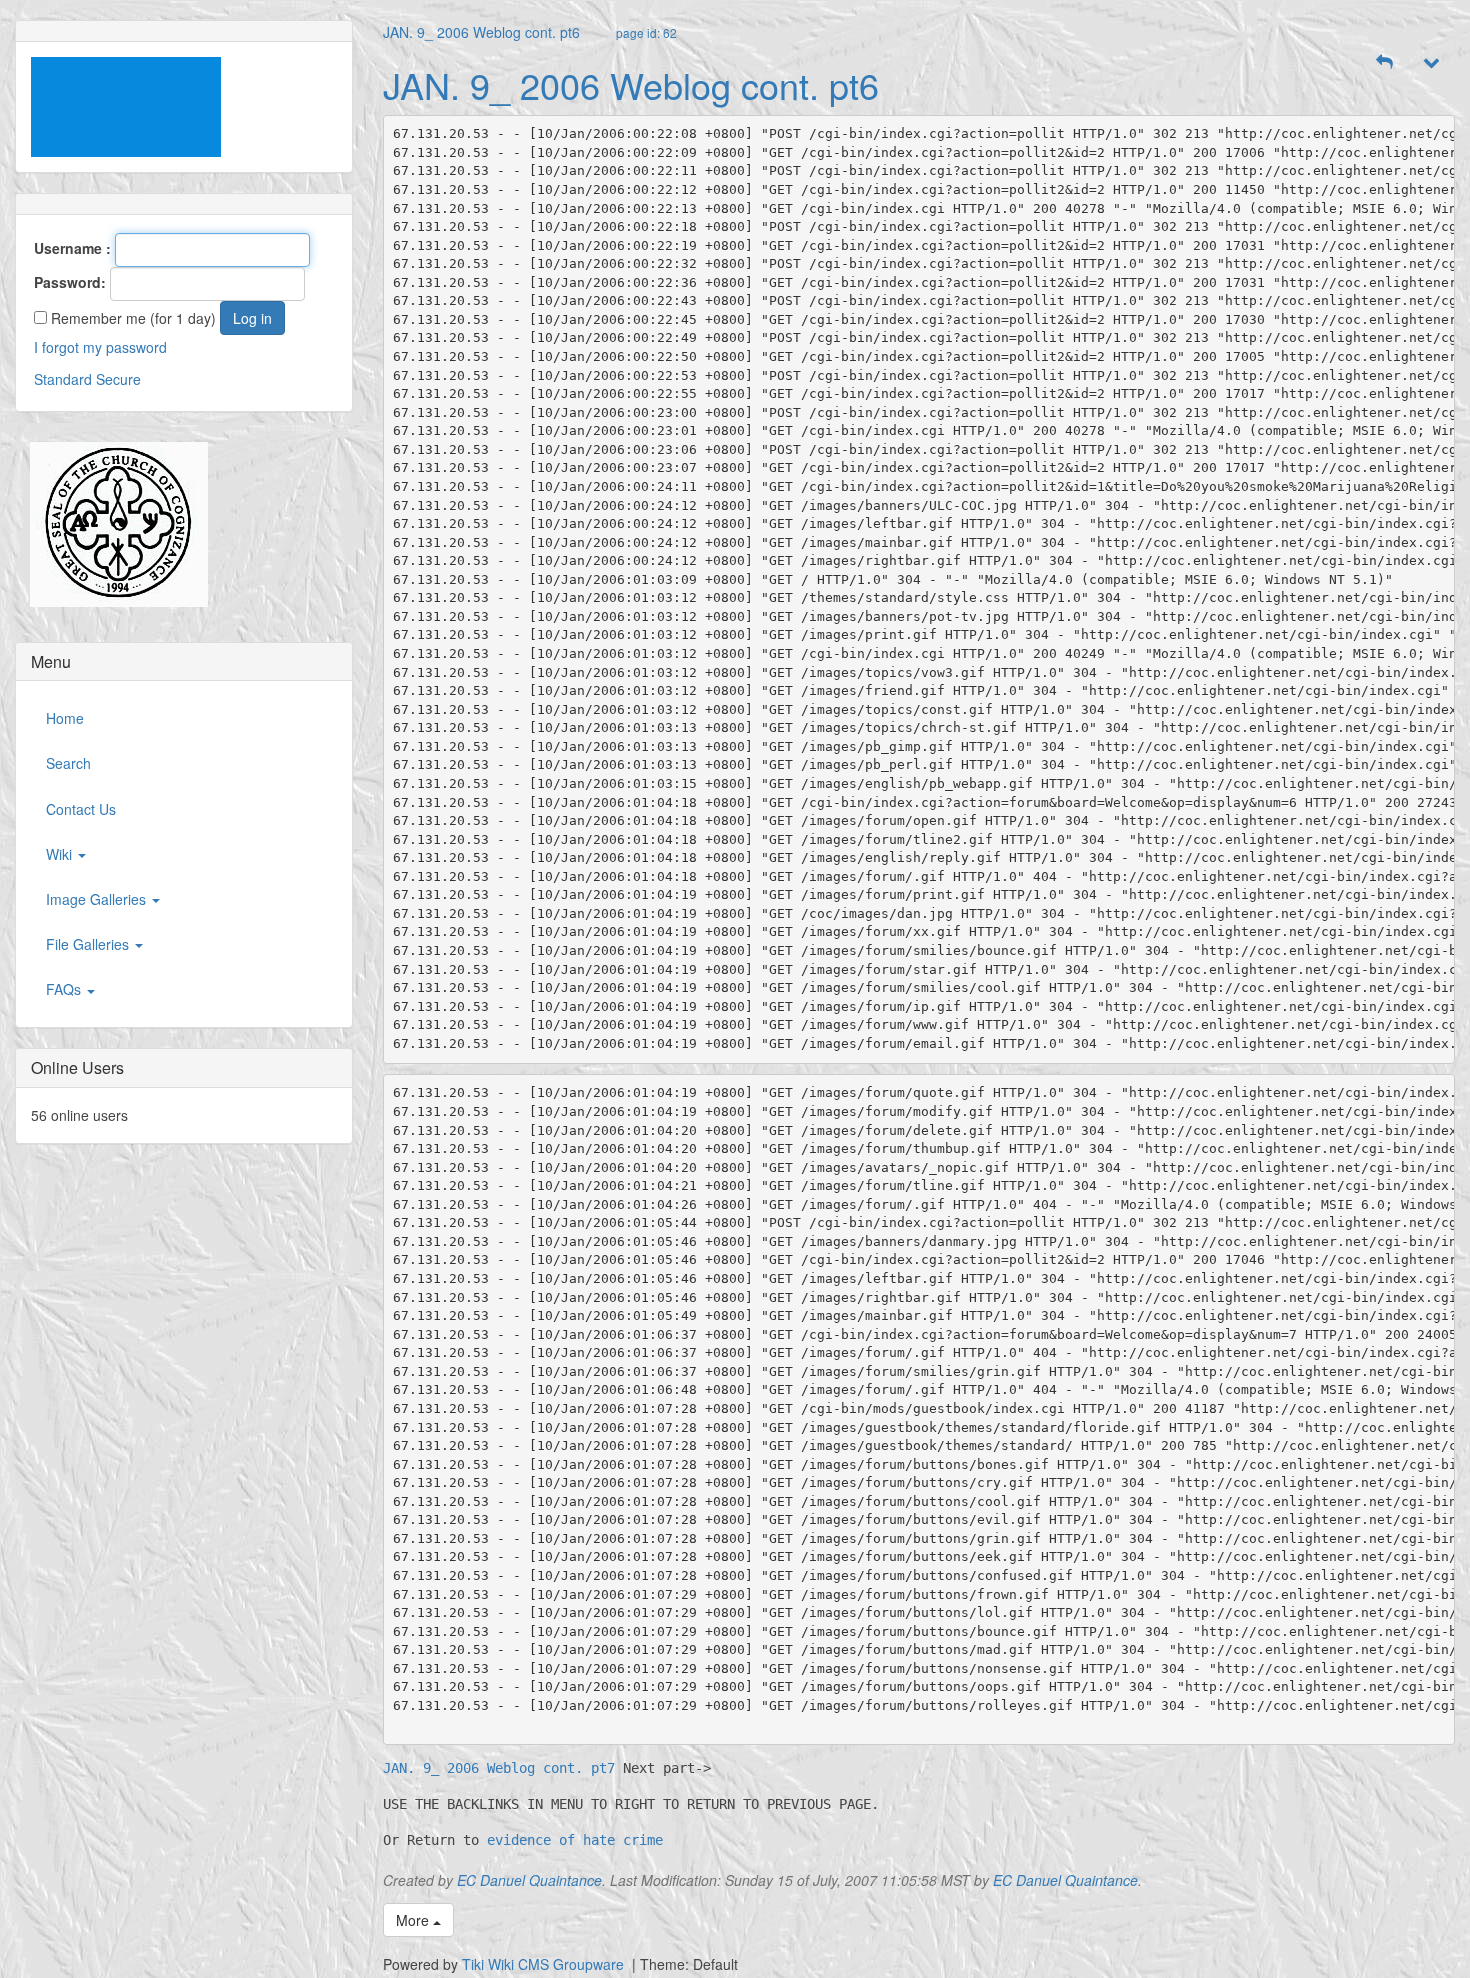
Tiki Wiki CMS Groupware (545, 1964)
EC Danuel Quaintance (529, 1880)
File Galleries (89, 944)
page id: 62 (646, 32)
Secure (118, 379)
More (414, 1920)
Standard (63, 379)
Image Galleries (98, 899)
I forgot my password (100, 347)
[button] (1385, 62)
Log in (252, 318)
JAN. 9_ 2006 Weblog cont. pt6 (481, 32)
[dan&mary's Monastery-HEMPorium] (111, 524)
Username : (72, 248)
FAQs (65, 989)
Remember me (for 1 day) (131, 318)
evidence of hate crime (575, 1840)
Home (65, 718)
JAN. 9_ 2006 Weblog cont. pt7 (499, 1768)
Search (68, 763)
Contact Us (81, 809)
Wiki (61, 854)
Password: (70, 282)
